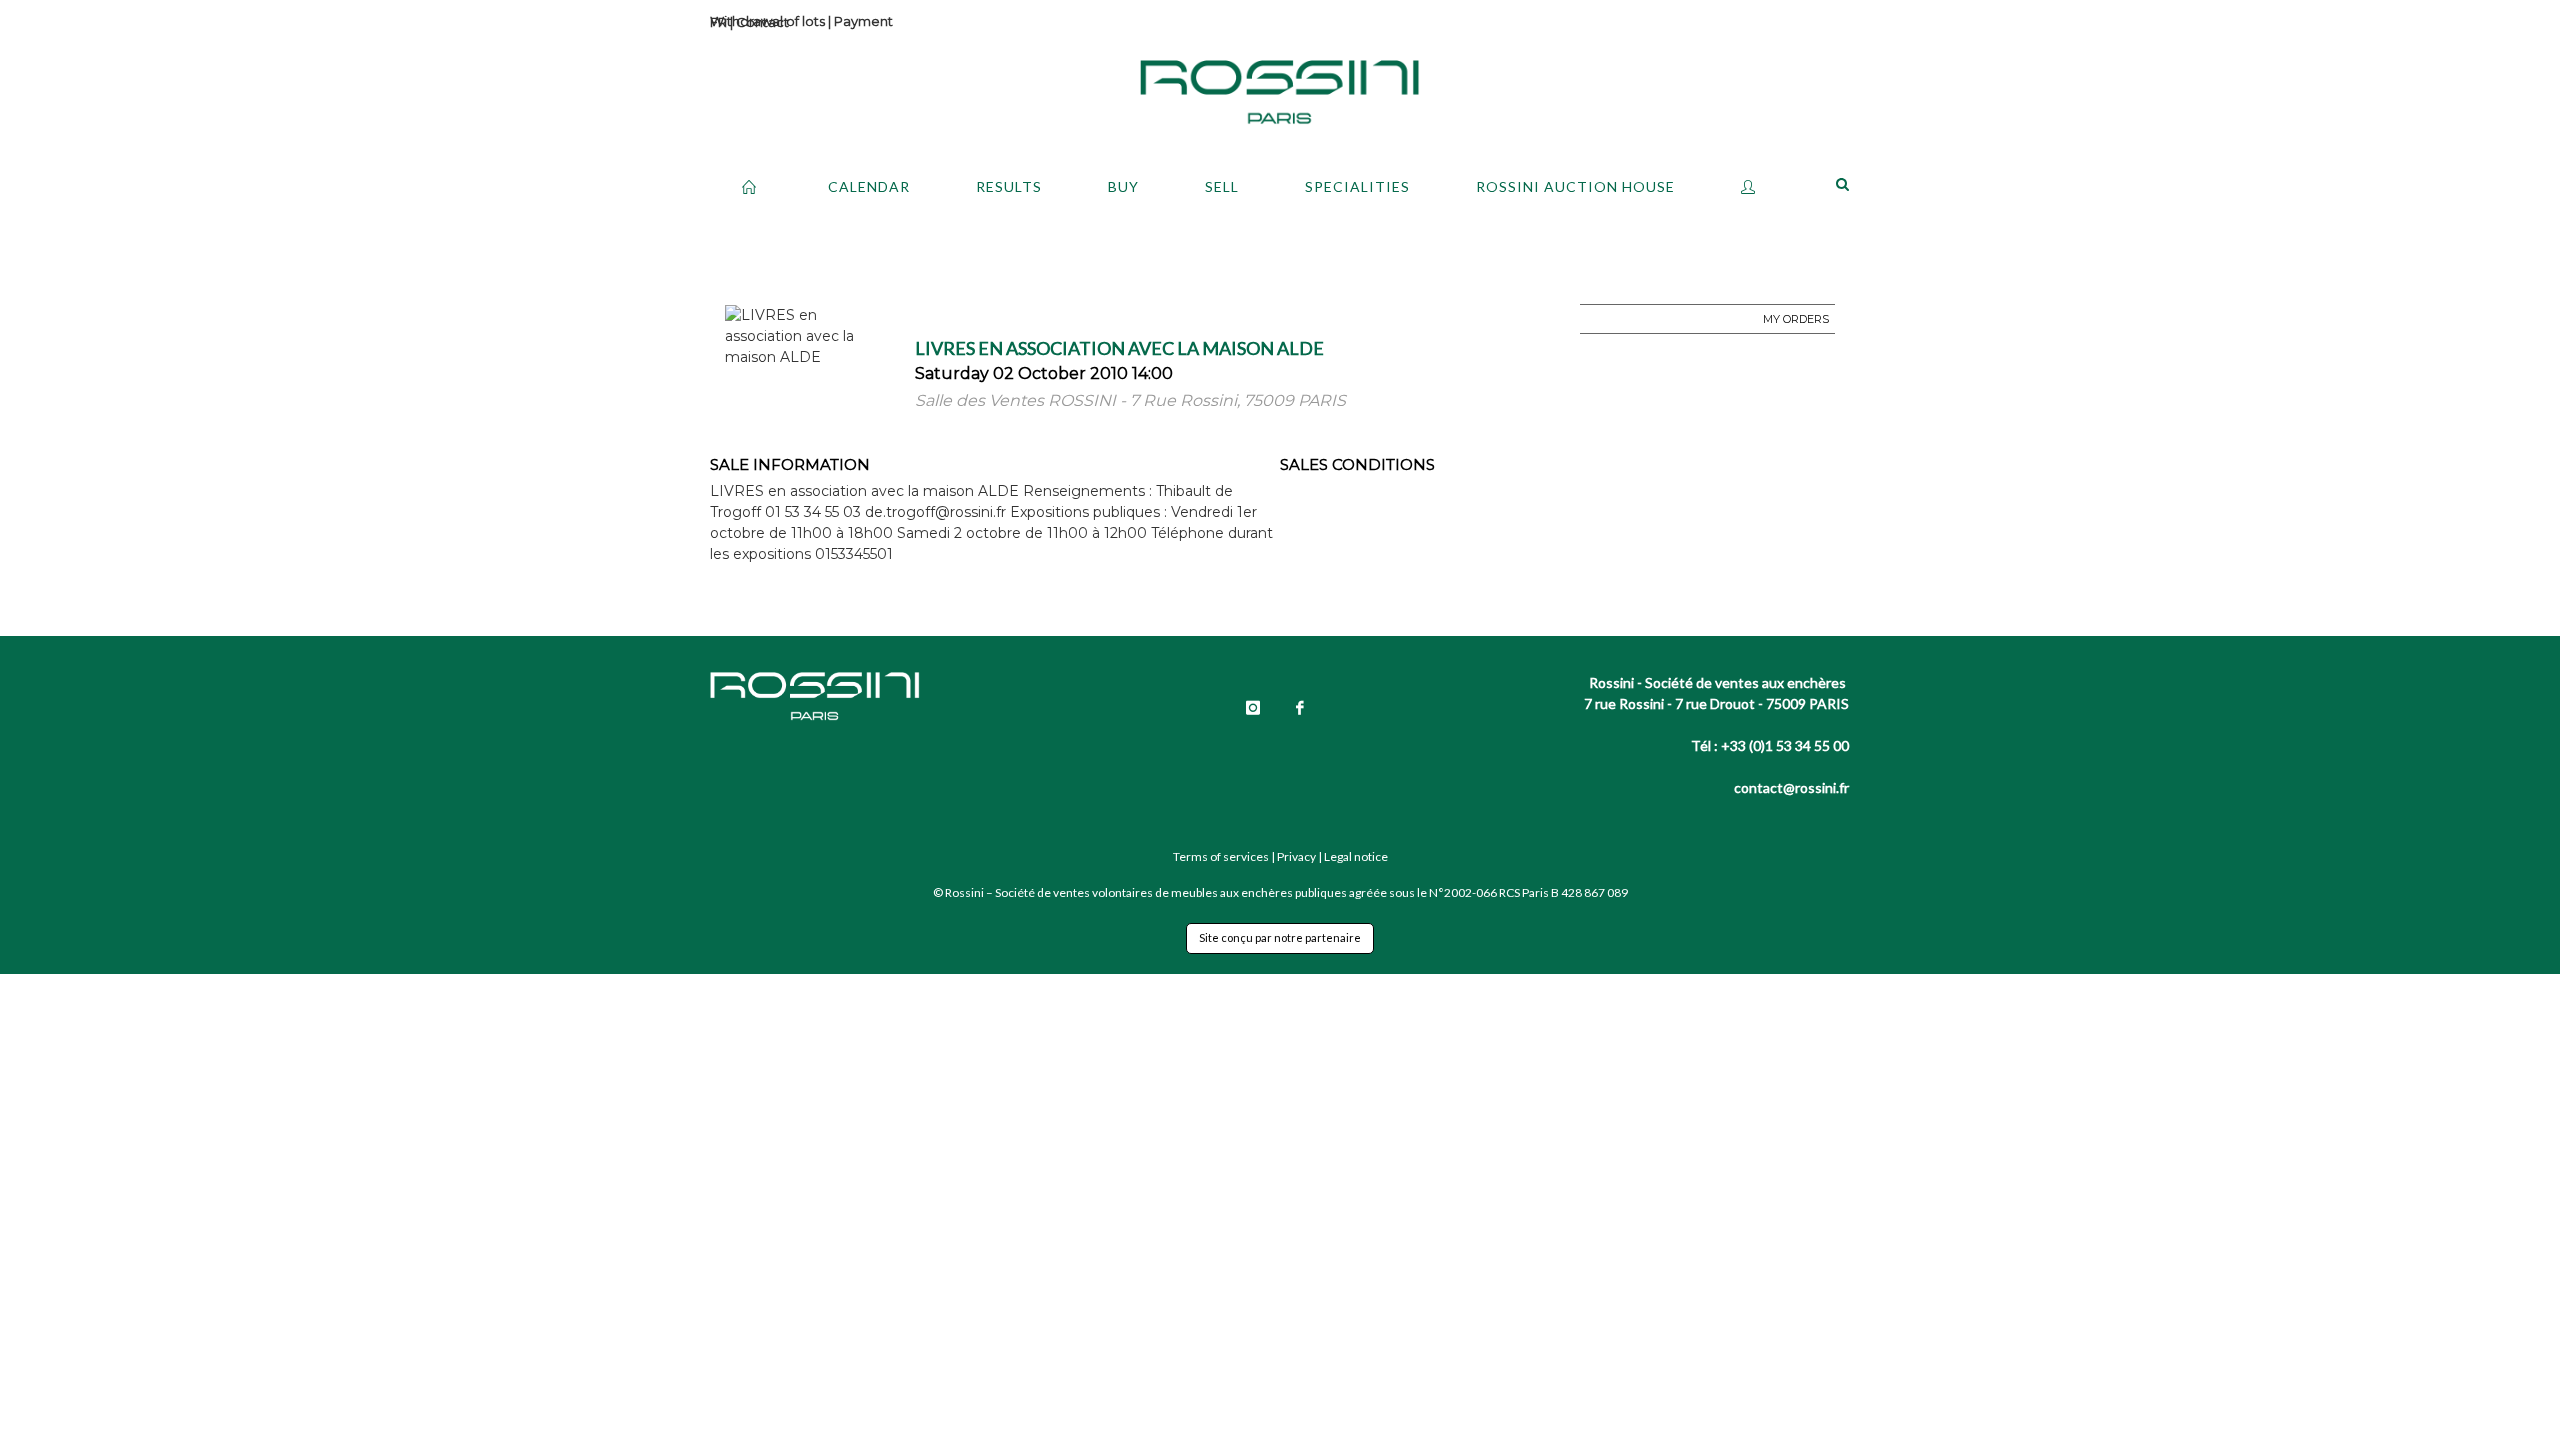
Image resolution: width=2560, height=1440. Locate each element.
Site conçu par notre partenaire (1280, 937)
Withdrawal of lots (767, 21)
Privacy (1296, 856)
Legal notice (1356, 856)
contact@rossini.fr (1791, 787)
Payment (863, 21)
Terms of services (1221, 856)
